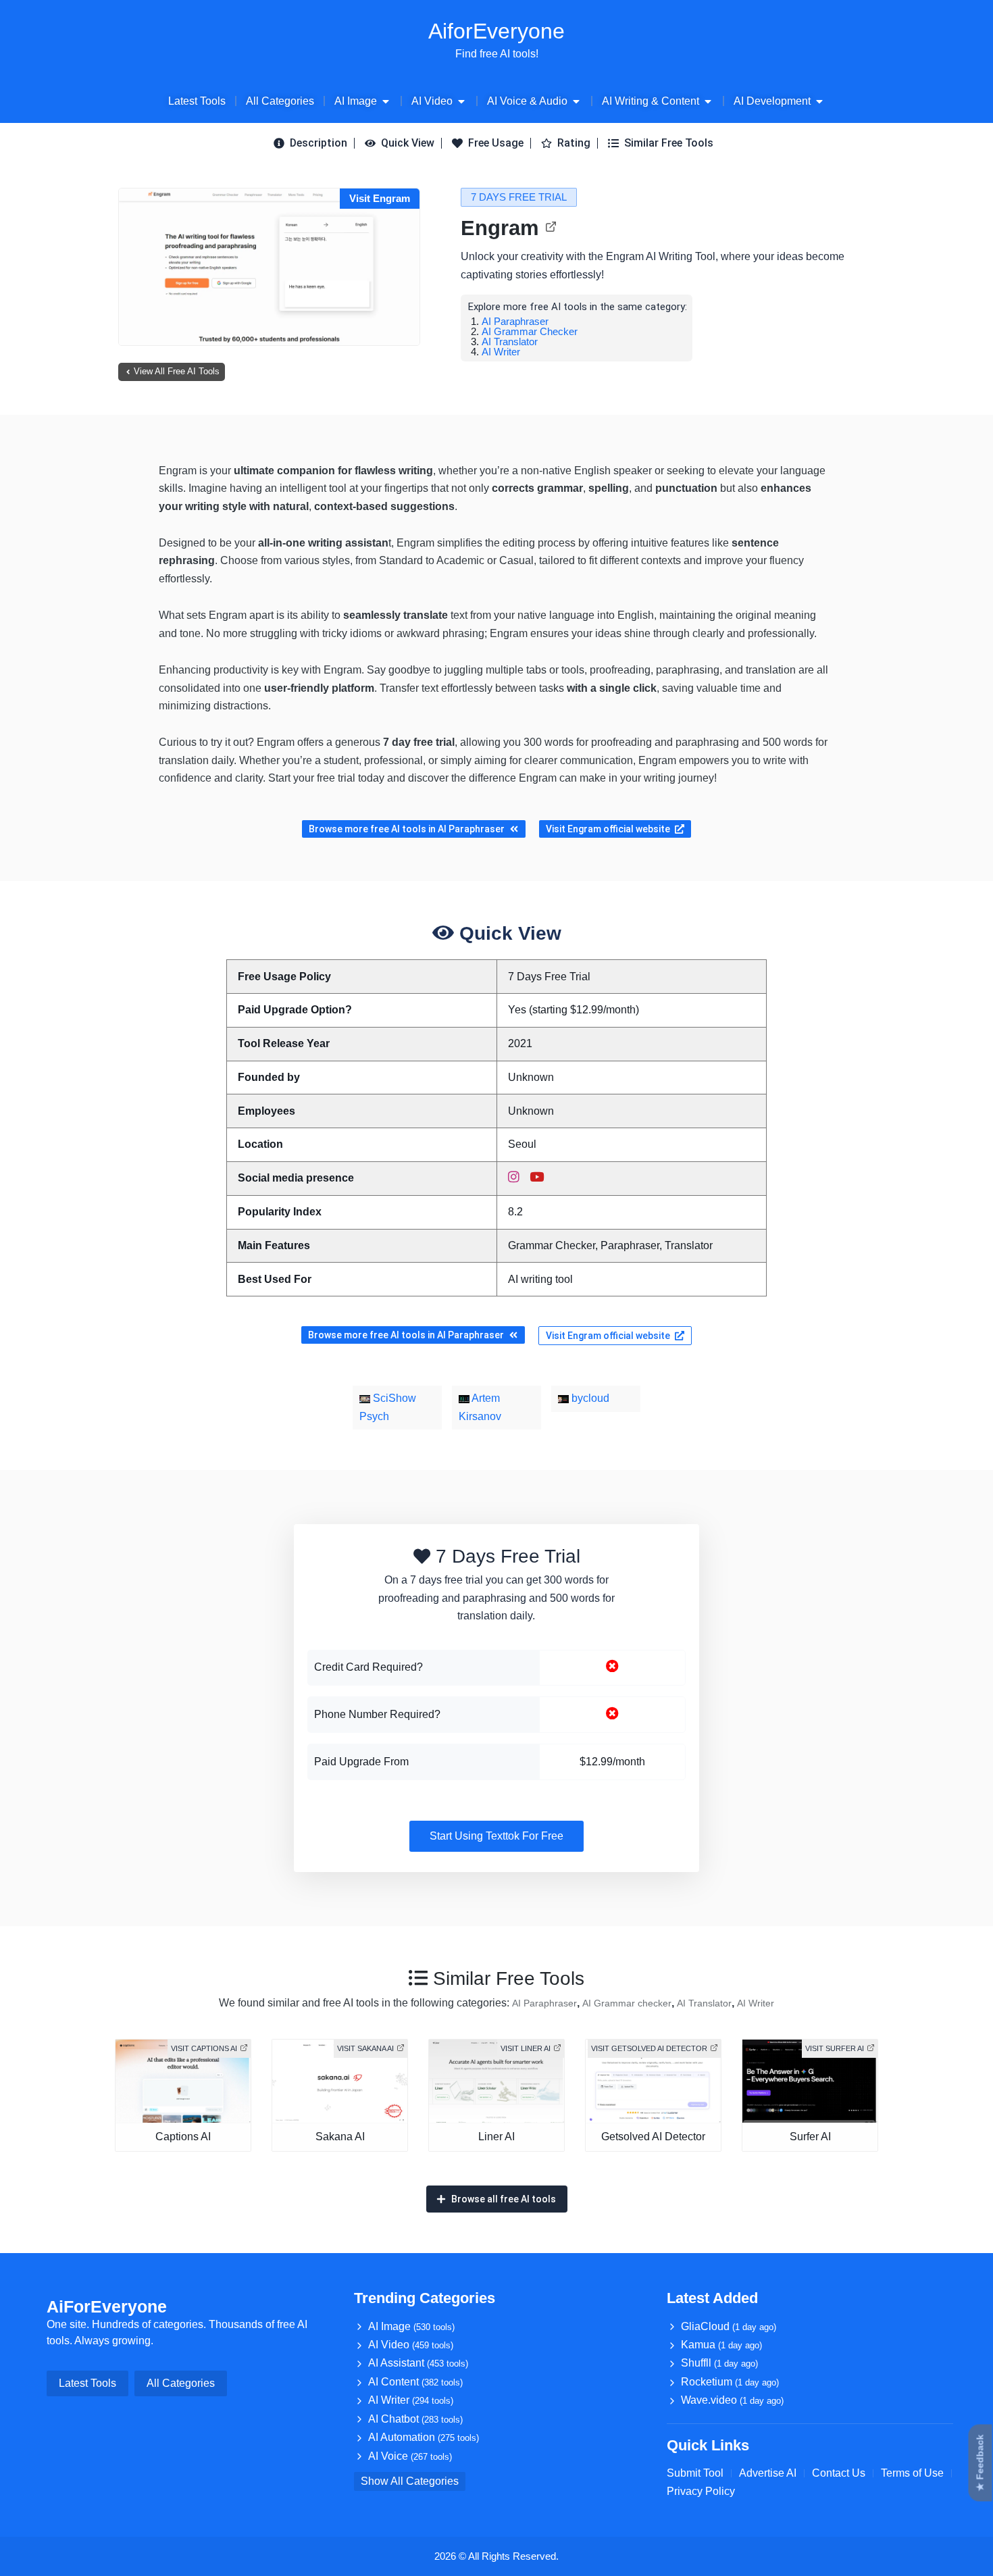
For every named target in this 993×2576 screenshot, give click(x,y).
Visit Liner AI (526, 2048)
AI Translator (510, 342)
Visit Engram (380, 198)
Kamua (721, 2345)
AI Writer (501, 352)
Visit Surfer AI (835, 2048)
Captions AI (183, 2137)
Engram (500, 228)
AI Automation (424, 2437)
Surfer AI (810, 2137)
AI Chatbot (415, 2419)
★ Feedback (980, 2463)
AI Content (415, 2382)
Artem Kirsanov (480, 1407)
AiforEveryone (496, 31)
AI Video (411, 2345)
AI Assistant (418, 2363)
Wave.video (732, 2400)
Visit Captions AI (204, 2048)
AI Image (411, 2326)
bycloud (589, 1398)
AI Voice (410, 2456)
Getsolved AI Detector (653, 2137)
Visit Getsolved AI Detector (649, 2048)
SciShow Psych (388, 1407)
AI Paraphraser (515, 321)
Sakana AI (340, 2137)
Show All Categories (410, 2481)
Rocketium (730, 2382)
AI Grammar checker (530, 331)
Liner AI (496, 2137)
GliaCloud (729, 2326)
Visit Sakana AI (365, 2048)
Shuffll (719, 2363)
